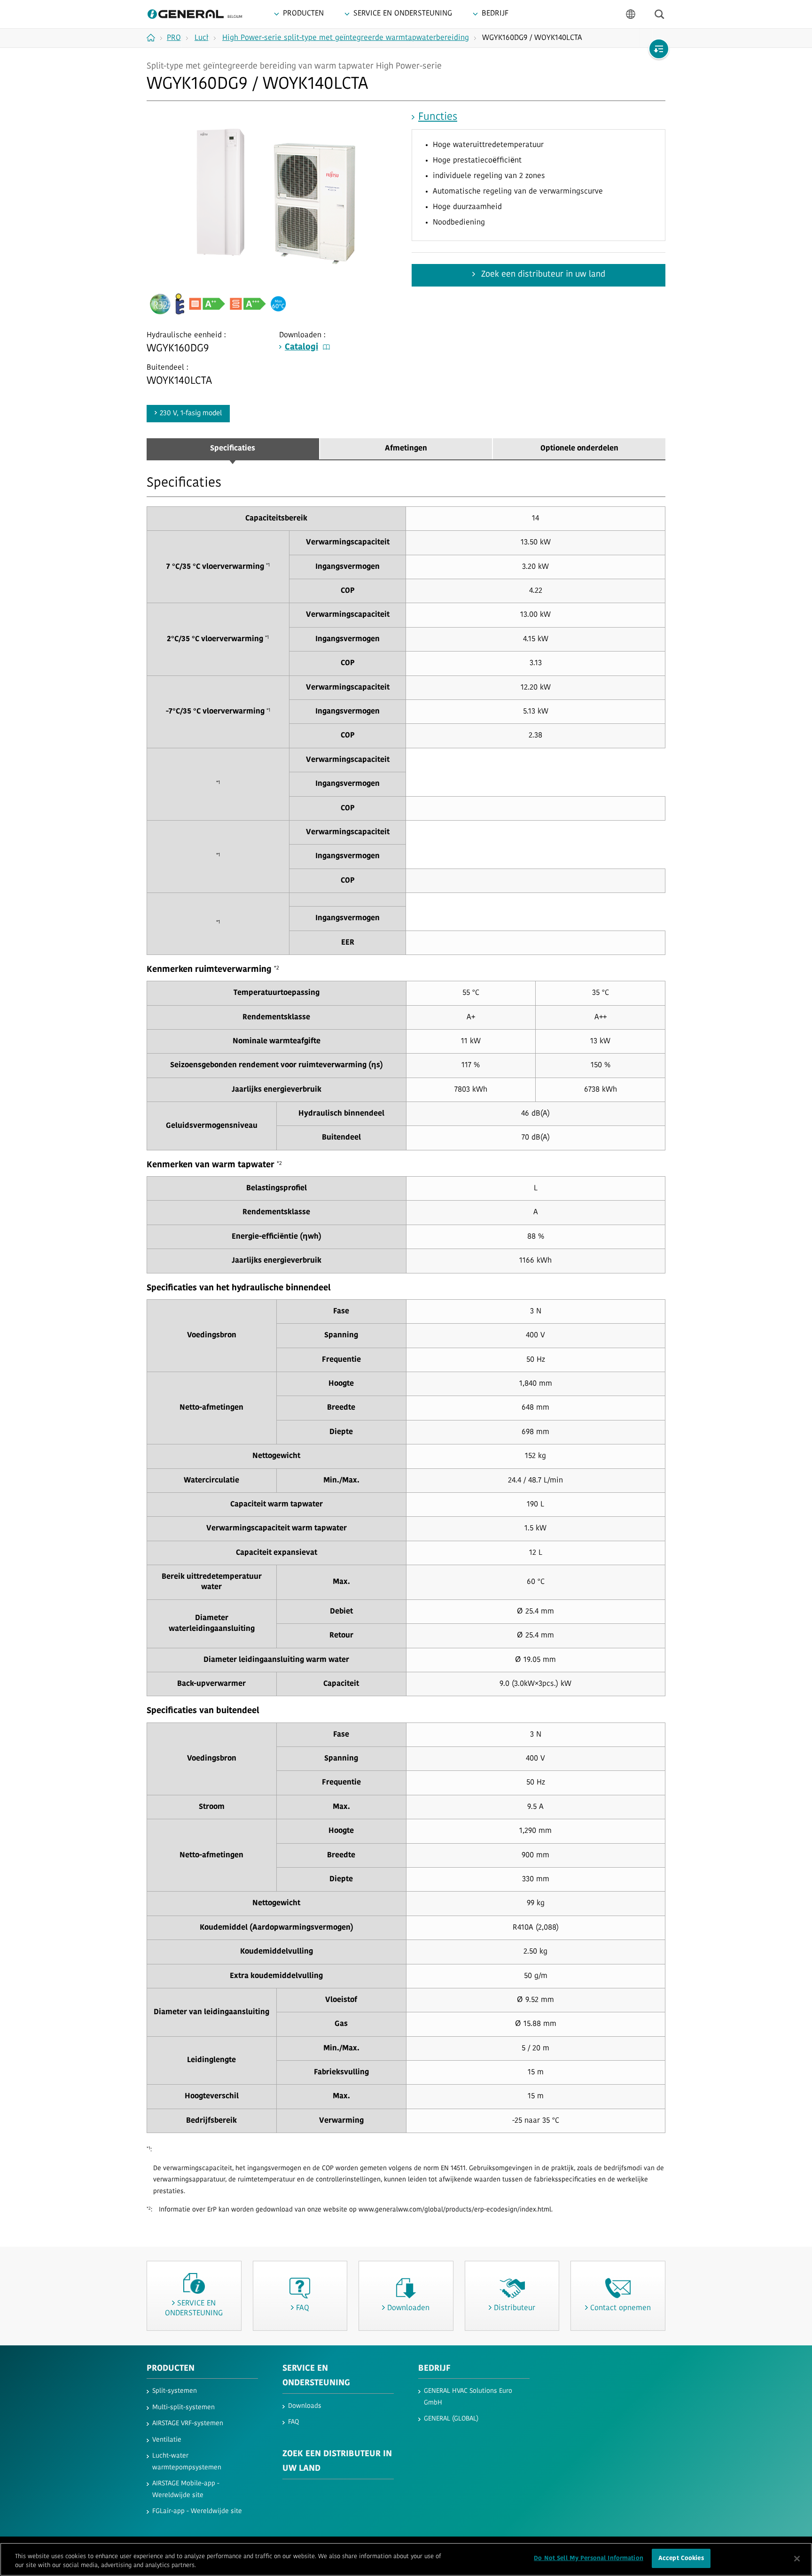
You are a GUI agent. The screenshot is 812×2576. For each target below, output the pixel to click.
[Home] (154, 38)
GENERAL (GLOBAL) (451, 2419)
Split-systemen (175, 2391)
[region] (406, 2559)
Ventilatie (167, 2440)
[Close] (797, 2559)
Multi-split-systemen (183, 2408)
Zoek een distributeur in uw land (542, 275)
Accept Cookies (681, 2558)
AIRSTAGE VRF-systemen (188, 2424)
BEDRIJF (434, 2369)
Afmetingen (406, 449)
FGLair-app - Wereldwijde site (197, 2511)
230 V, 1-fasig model (191, 414)
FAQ (293, 2422)
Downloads (305, 2406)
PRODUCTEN (171, 2369)
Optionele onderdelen (579, 449)
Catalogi (301, 348)
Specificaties (233, 449)
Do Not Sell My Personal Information (589, 2558)
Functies (438, 117)
